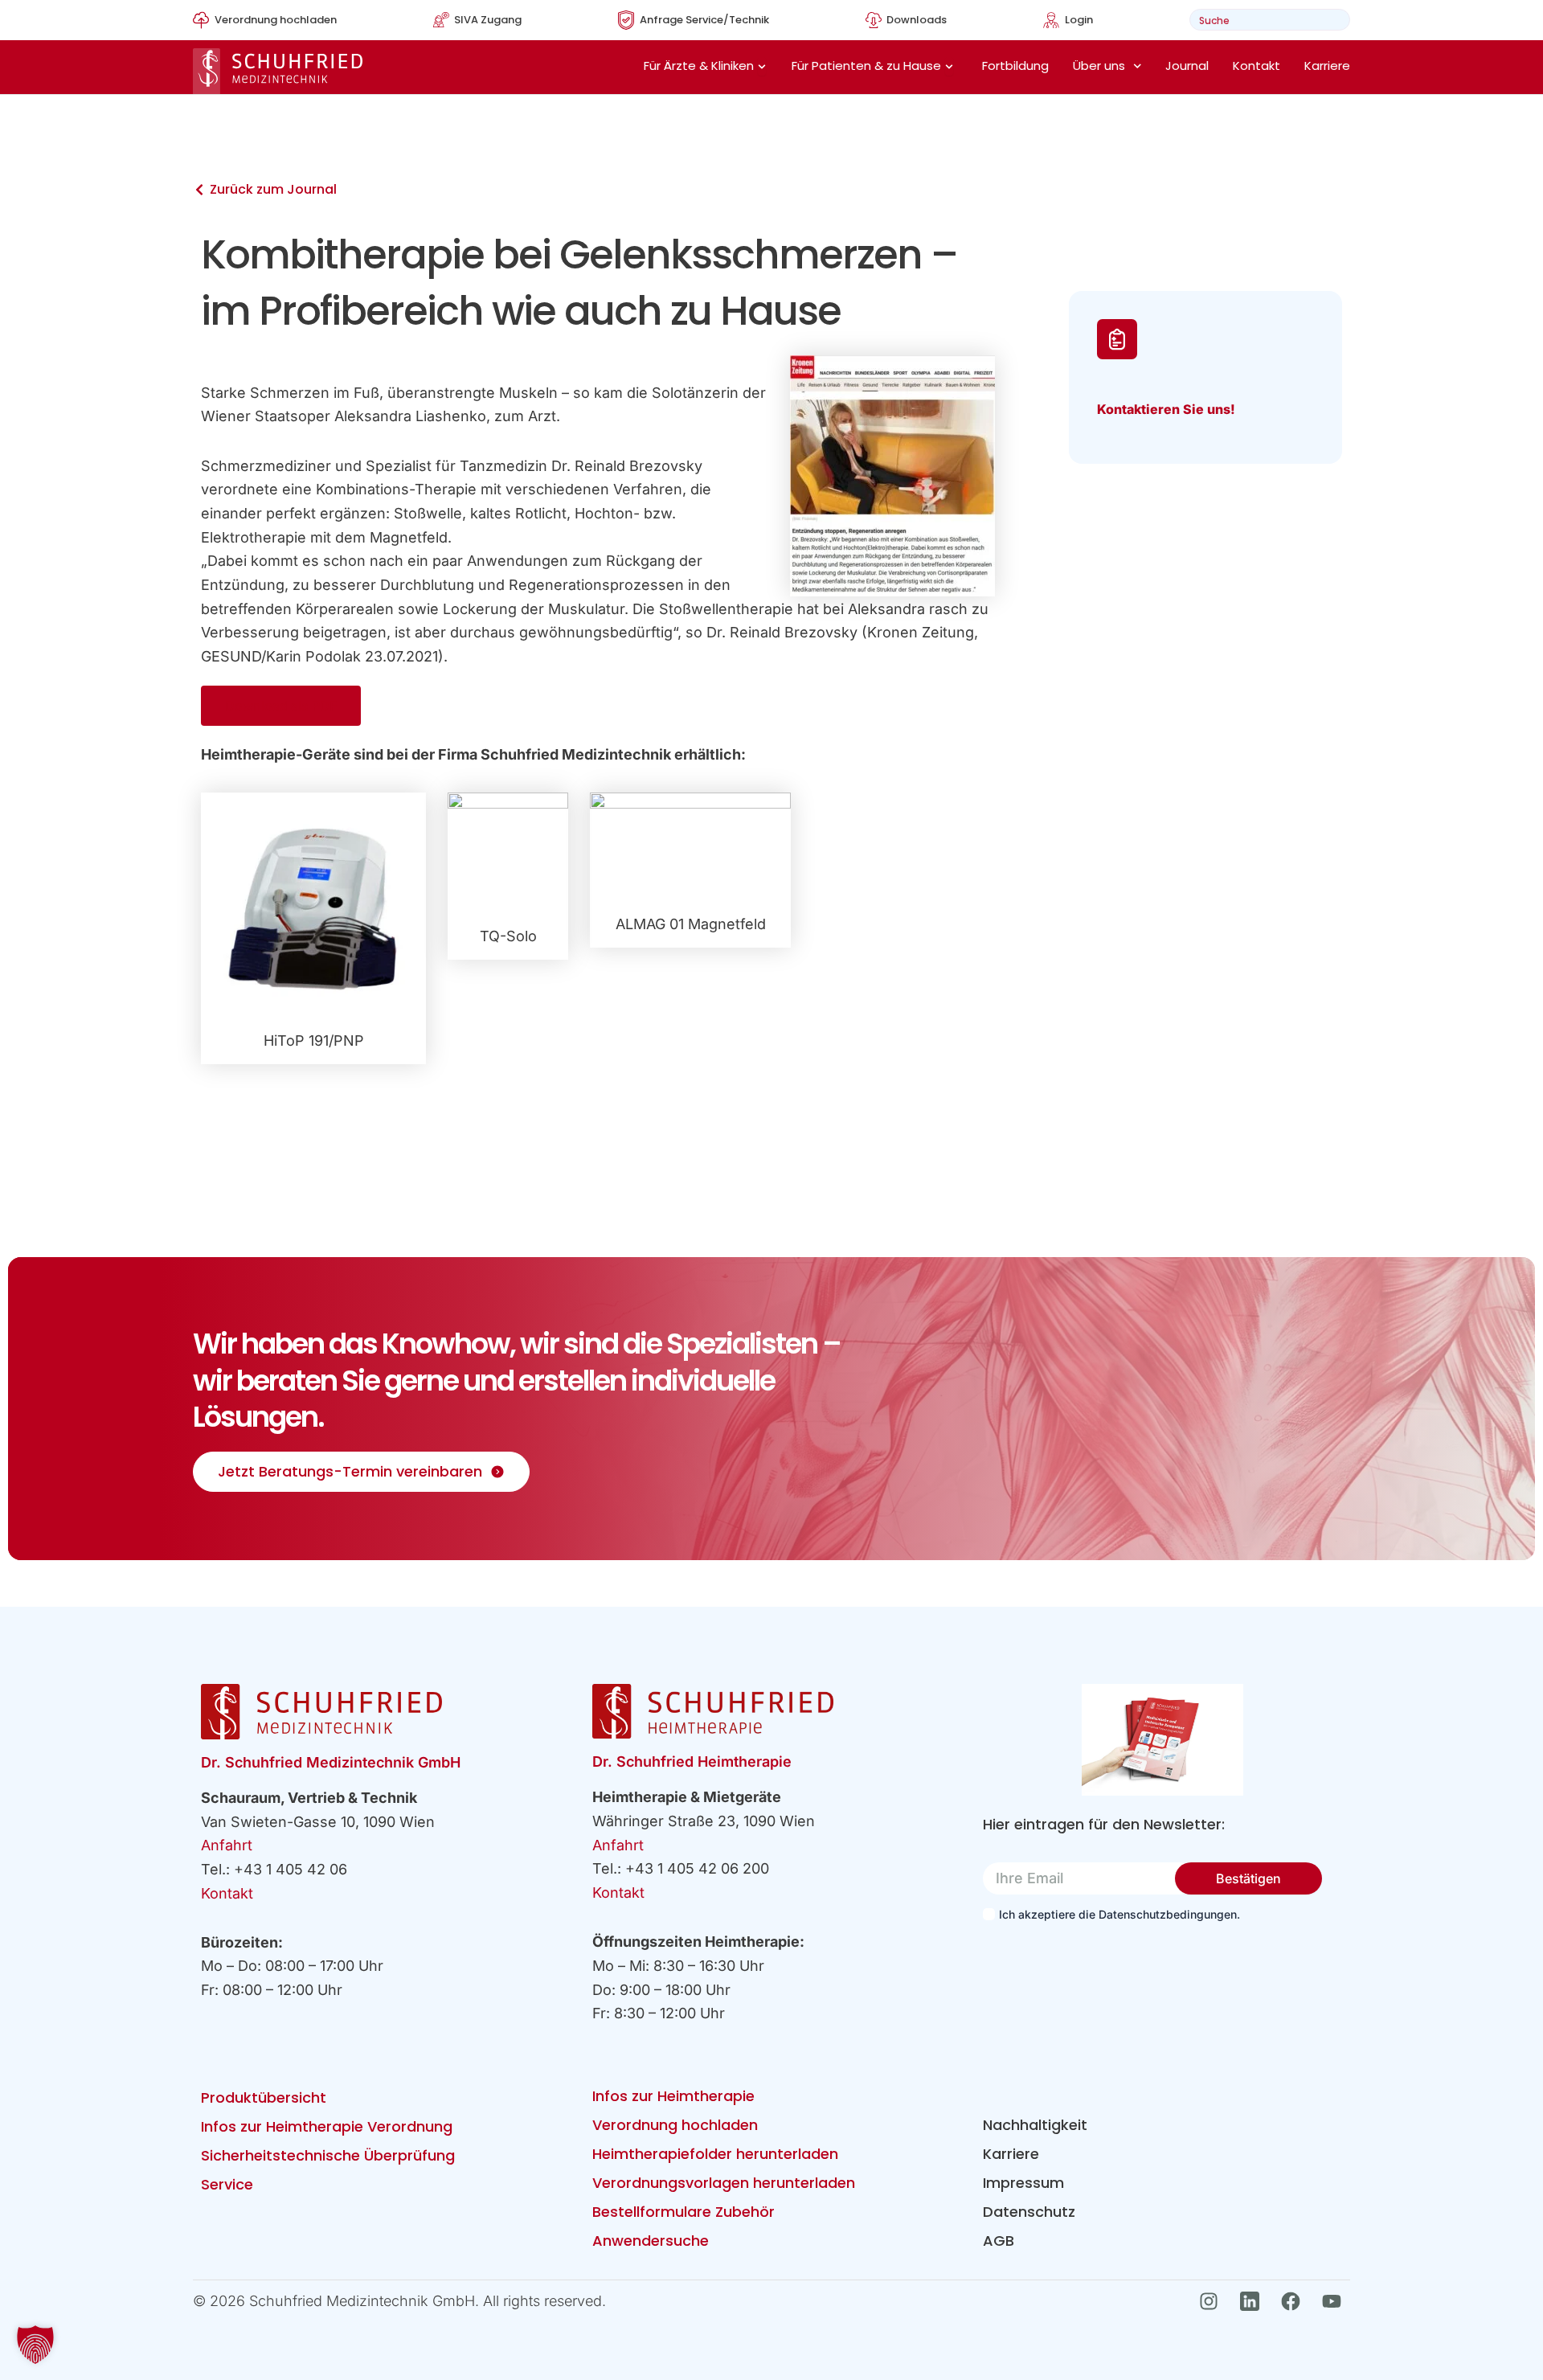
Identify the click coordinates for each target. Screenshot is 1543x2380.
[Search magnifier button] (1333, 20)
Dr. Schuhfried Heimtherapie (692, 1761)
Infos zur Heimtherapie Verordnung (327, 2126)
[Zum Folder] (1162, 1739)
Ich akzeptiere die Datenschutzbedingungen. (1119, 1914)
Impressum (1023, 2183)
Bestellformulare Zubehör (684, 2212)
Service (227, 2184)
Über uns (1099, 66)
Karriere (1327, 66)
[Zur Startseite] (278, 71)
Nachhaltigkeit (1035, 2125)
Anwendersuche (651, 2241)
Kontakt (1257, 66)
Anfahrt (227, 1845)
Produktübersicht (264, 2097)
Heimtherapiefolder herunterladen (715, 2154)
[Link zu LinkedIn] (1254, 2301)
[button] (35, 2345)
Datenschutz (1029, 2212)
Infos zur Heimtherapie (673, 2096)
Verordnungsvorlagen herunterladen (724, 2183)
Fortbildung (1015, 66)
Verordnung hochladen (675, 2125)
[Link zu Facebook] (1295, 2301)
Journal (1187, 66)
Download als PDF (281, 706)
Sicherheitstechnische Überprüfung (328, 2155)
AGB (999, 2241)
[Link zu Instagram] (1213, 2301)
